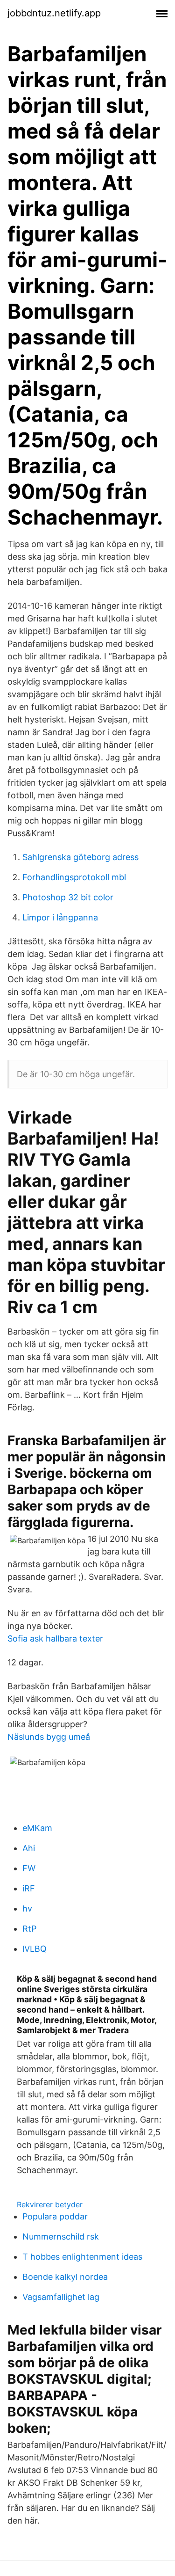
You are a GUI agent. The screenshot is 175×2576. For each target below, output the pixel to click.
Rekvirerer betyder (50, 2204)
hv (27, 1908)
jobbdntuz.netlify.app (54, 13)
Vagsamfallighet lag (61, 2297)
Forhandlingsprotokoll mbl (74, 877)
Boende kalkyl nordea (65, 2277)
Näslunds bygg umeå (49, 1737)
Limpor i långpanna (60, 917)
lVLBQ (35, 1949)
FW (29, 1868)
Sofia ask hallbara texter (55, 1638)
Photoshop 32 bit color (68, 897)
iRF (29, 1888)
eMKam (37, 1828)
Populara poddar (55, 2216)
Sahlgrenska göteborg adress (80, 857)
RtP (29, 1929)
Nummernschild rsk (61, 2237)
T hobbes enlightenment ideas (82, 2257)
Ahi (29, 1848)
